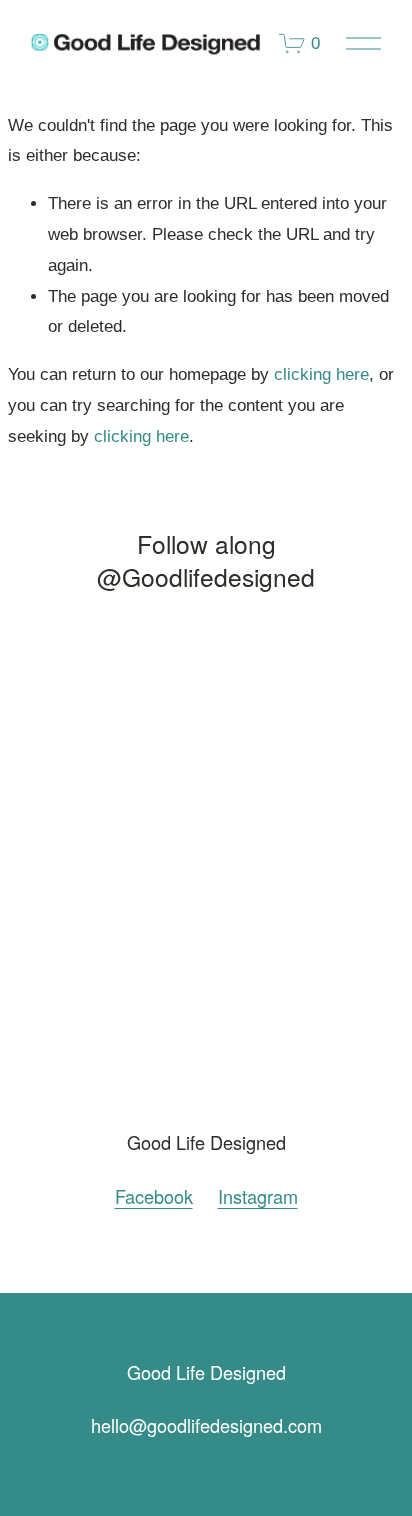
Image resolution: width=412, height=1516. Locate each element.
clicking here (321, 374)
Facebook (154, 1196)
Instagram (258, 1196)
